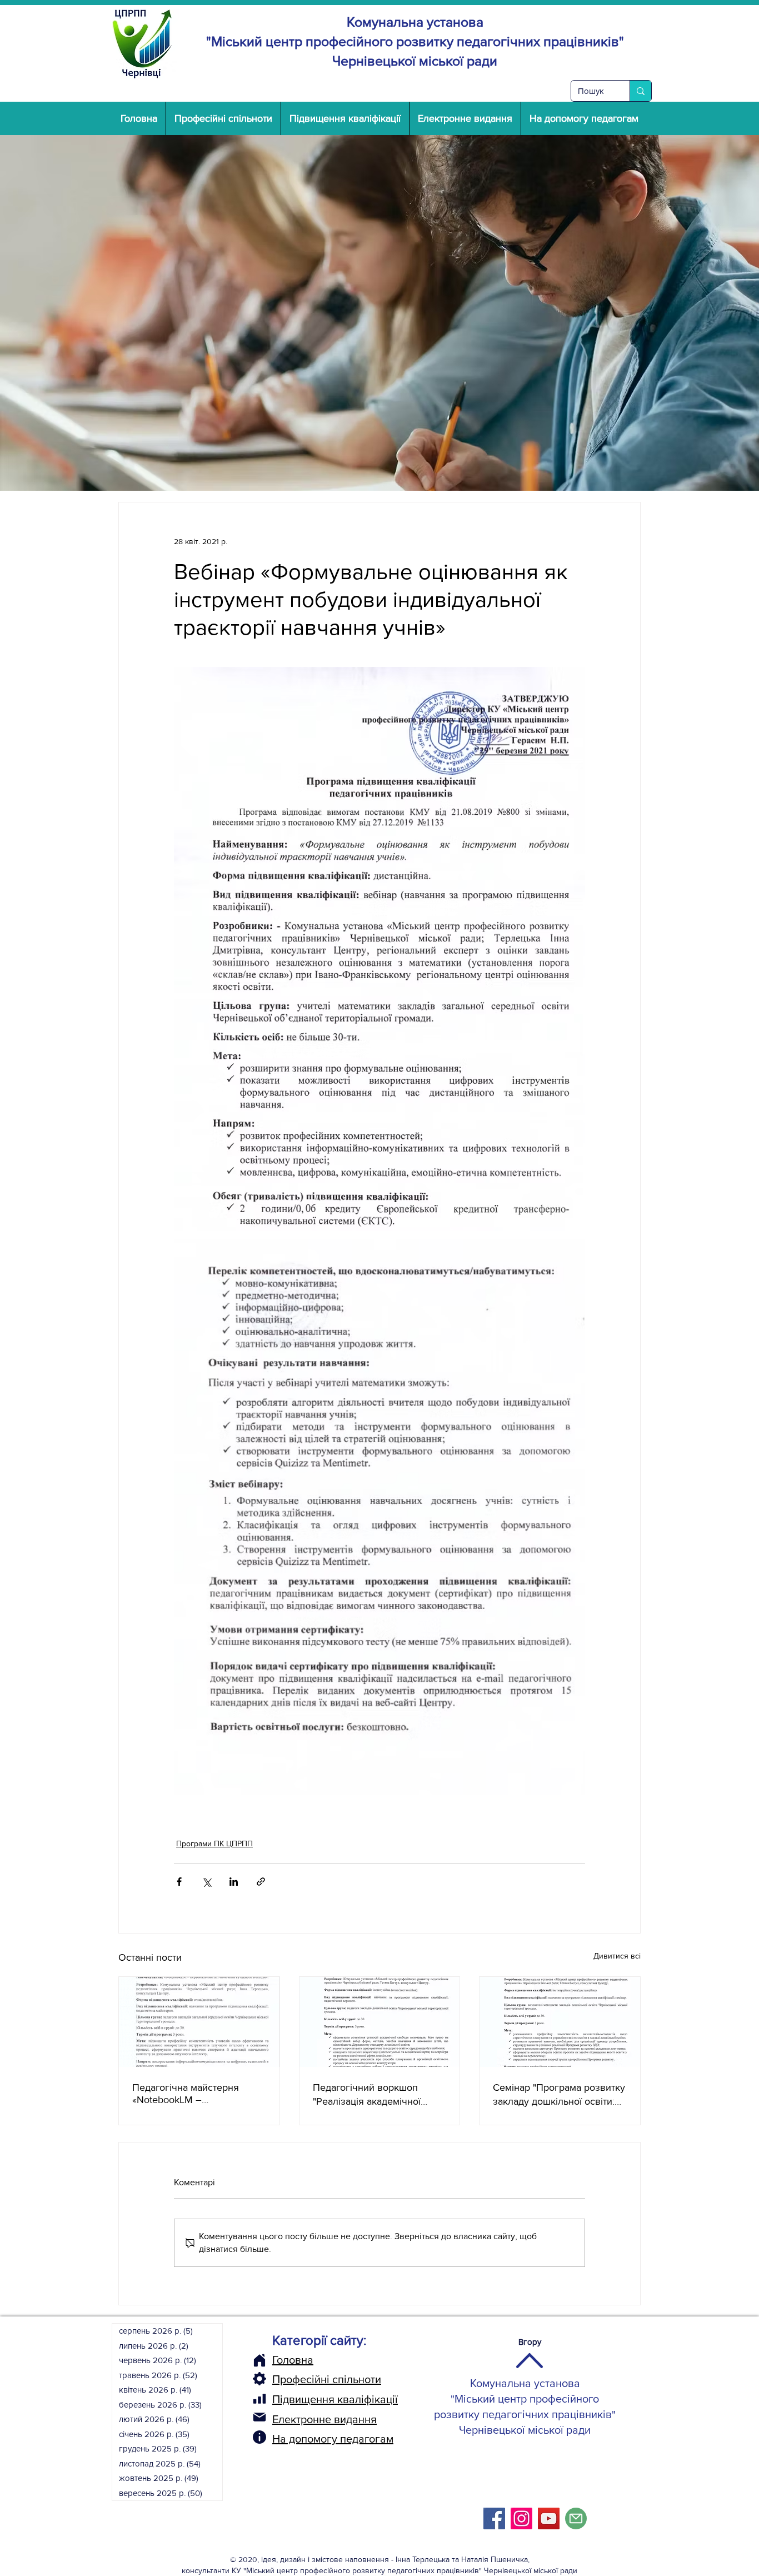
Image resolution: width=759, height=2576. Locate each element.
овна (301, 2360)
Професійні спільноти (327, 2379)
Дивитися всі (617, 1956)
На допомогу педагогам (333, 2439)
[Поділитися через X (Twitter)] (206, 1882)
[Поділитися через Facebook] (179, 1882)
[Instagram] (521, 2518)
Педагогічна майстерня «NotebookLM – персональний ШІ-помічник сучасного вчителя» (194, 2094)
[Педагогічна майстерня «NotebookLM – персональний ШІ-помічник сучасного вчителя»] (199, 2022)
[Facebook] (494, 2518)
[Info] (259, 2437)
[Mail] (259, 2417)
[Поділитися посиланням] (261, 1882)
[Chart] (259, 2399)
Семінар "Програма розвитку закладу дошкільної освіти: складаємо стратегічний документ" (559, 2095)
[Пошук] (640, 91)
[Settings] (259, 2379)
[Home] (259, 2360)
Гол (281, 2360)
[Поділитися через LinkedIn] (234, 1882)
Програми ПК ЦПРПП (214, 1843)
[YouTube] (549, 2518)
